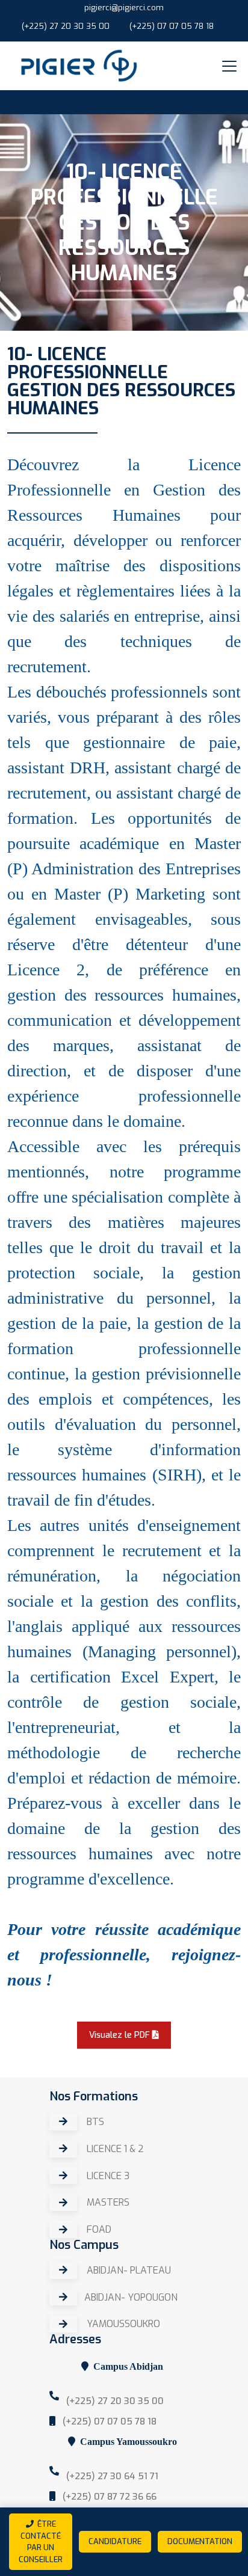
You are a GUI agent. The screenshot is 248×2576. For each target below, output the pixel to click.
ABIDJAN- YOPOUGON (131, 2297)
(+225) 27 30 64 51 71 (111, 2476)
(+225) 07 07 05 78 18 (172, 26)
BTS (94, 2122)
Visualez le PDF (121, 2035)
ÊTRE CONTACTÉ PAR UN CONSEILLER (41, 2542)
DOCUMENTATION (200, 2541)
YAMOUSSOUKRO (122, 2324)
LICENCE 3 (107, 2176)
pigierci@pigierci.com (124, 8)
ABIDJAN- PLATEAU (128, 2270)
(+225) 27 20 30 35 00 (66, 26)
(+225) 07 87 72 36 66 (108, 2497)
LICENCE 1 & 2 (114, 2149)
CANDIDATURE (115, 2541)
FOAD (98, 2230)
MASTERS (107, 2203)
